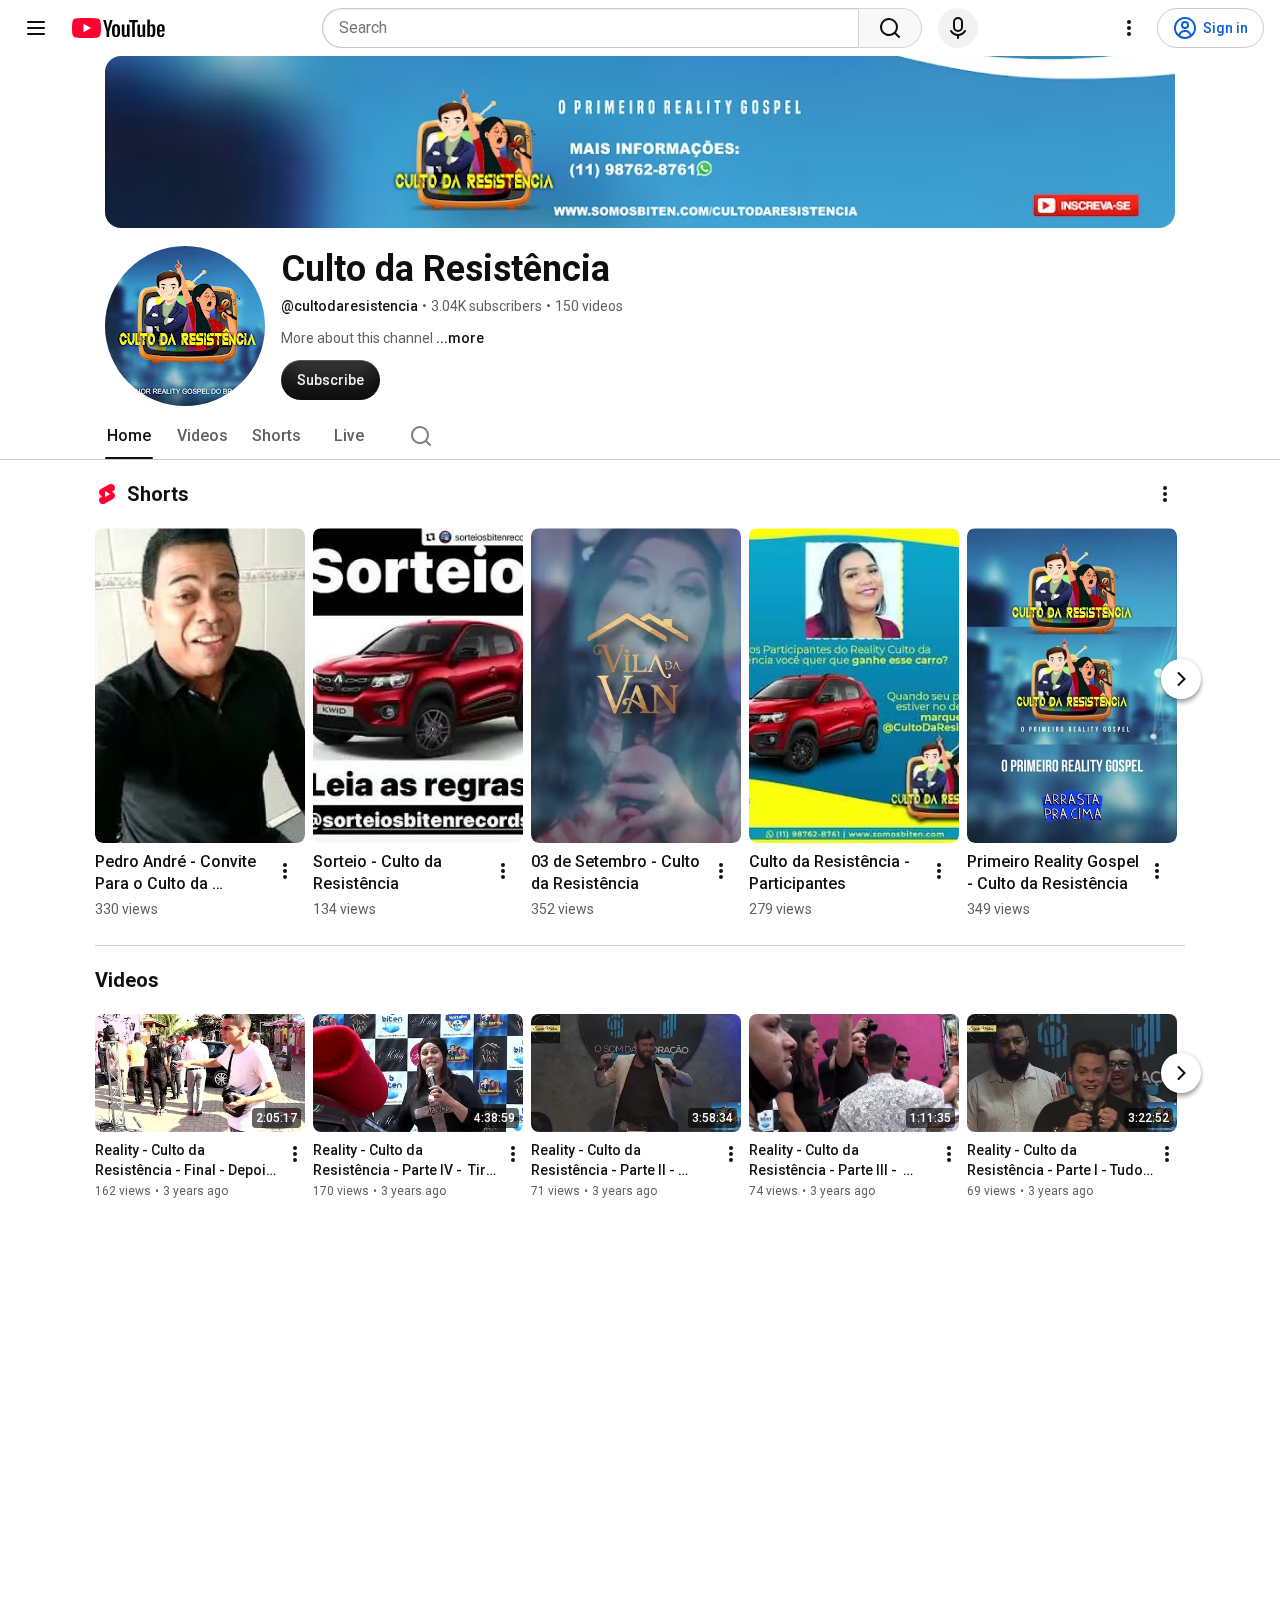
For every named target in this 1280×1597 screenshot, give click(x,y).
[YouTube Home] (117, 28)
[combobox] (596, 28)
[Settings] (1129, 28)
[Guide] (36, 28)
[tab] (129, 436)
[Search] (890, 28)
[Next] (1181, 679)
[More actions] (1165, 494)
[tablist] (640, 436)
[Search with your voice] (958, 28)
